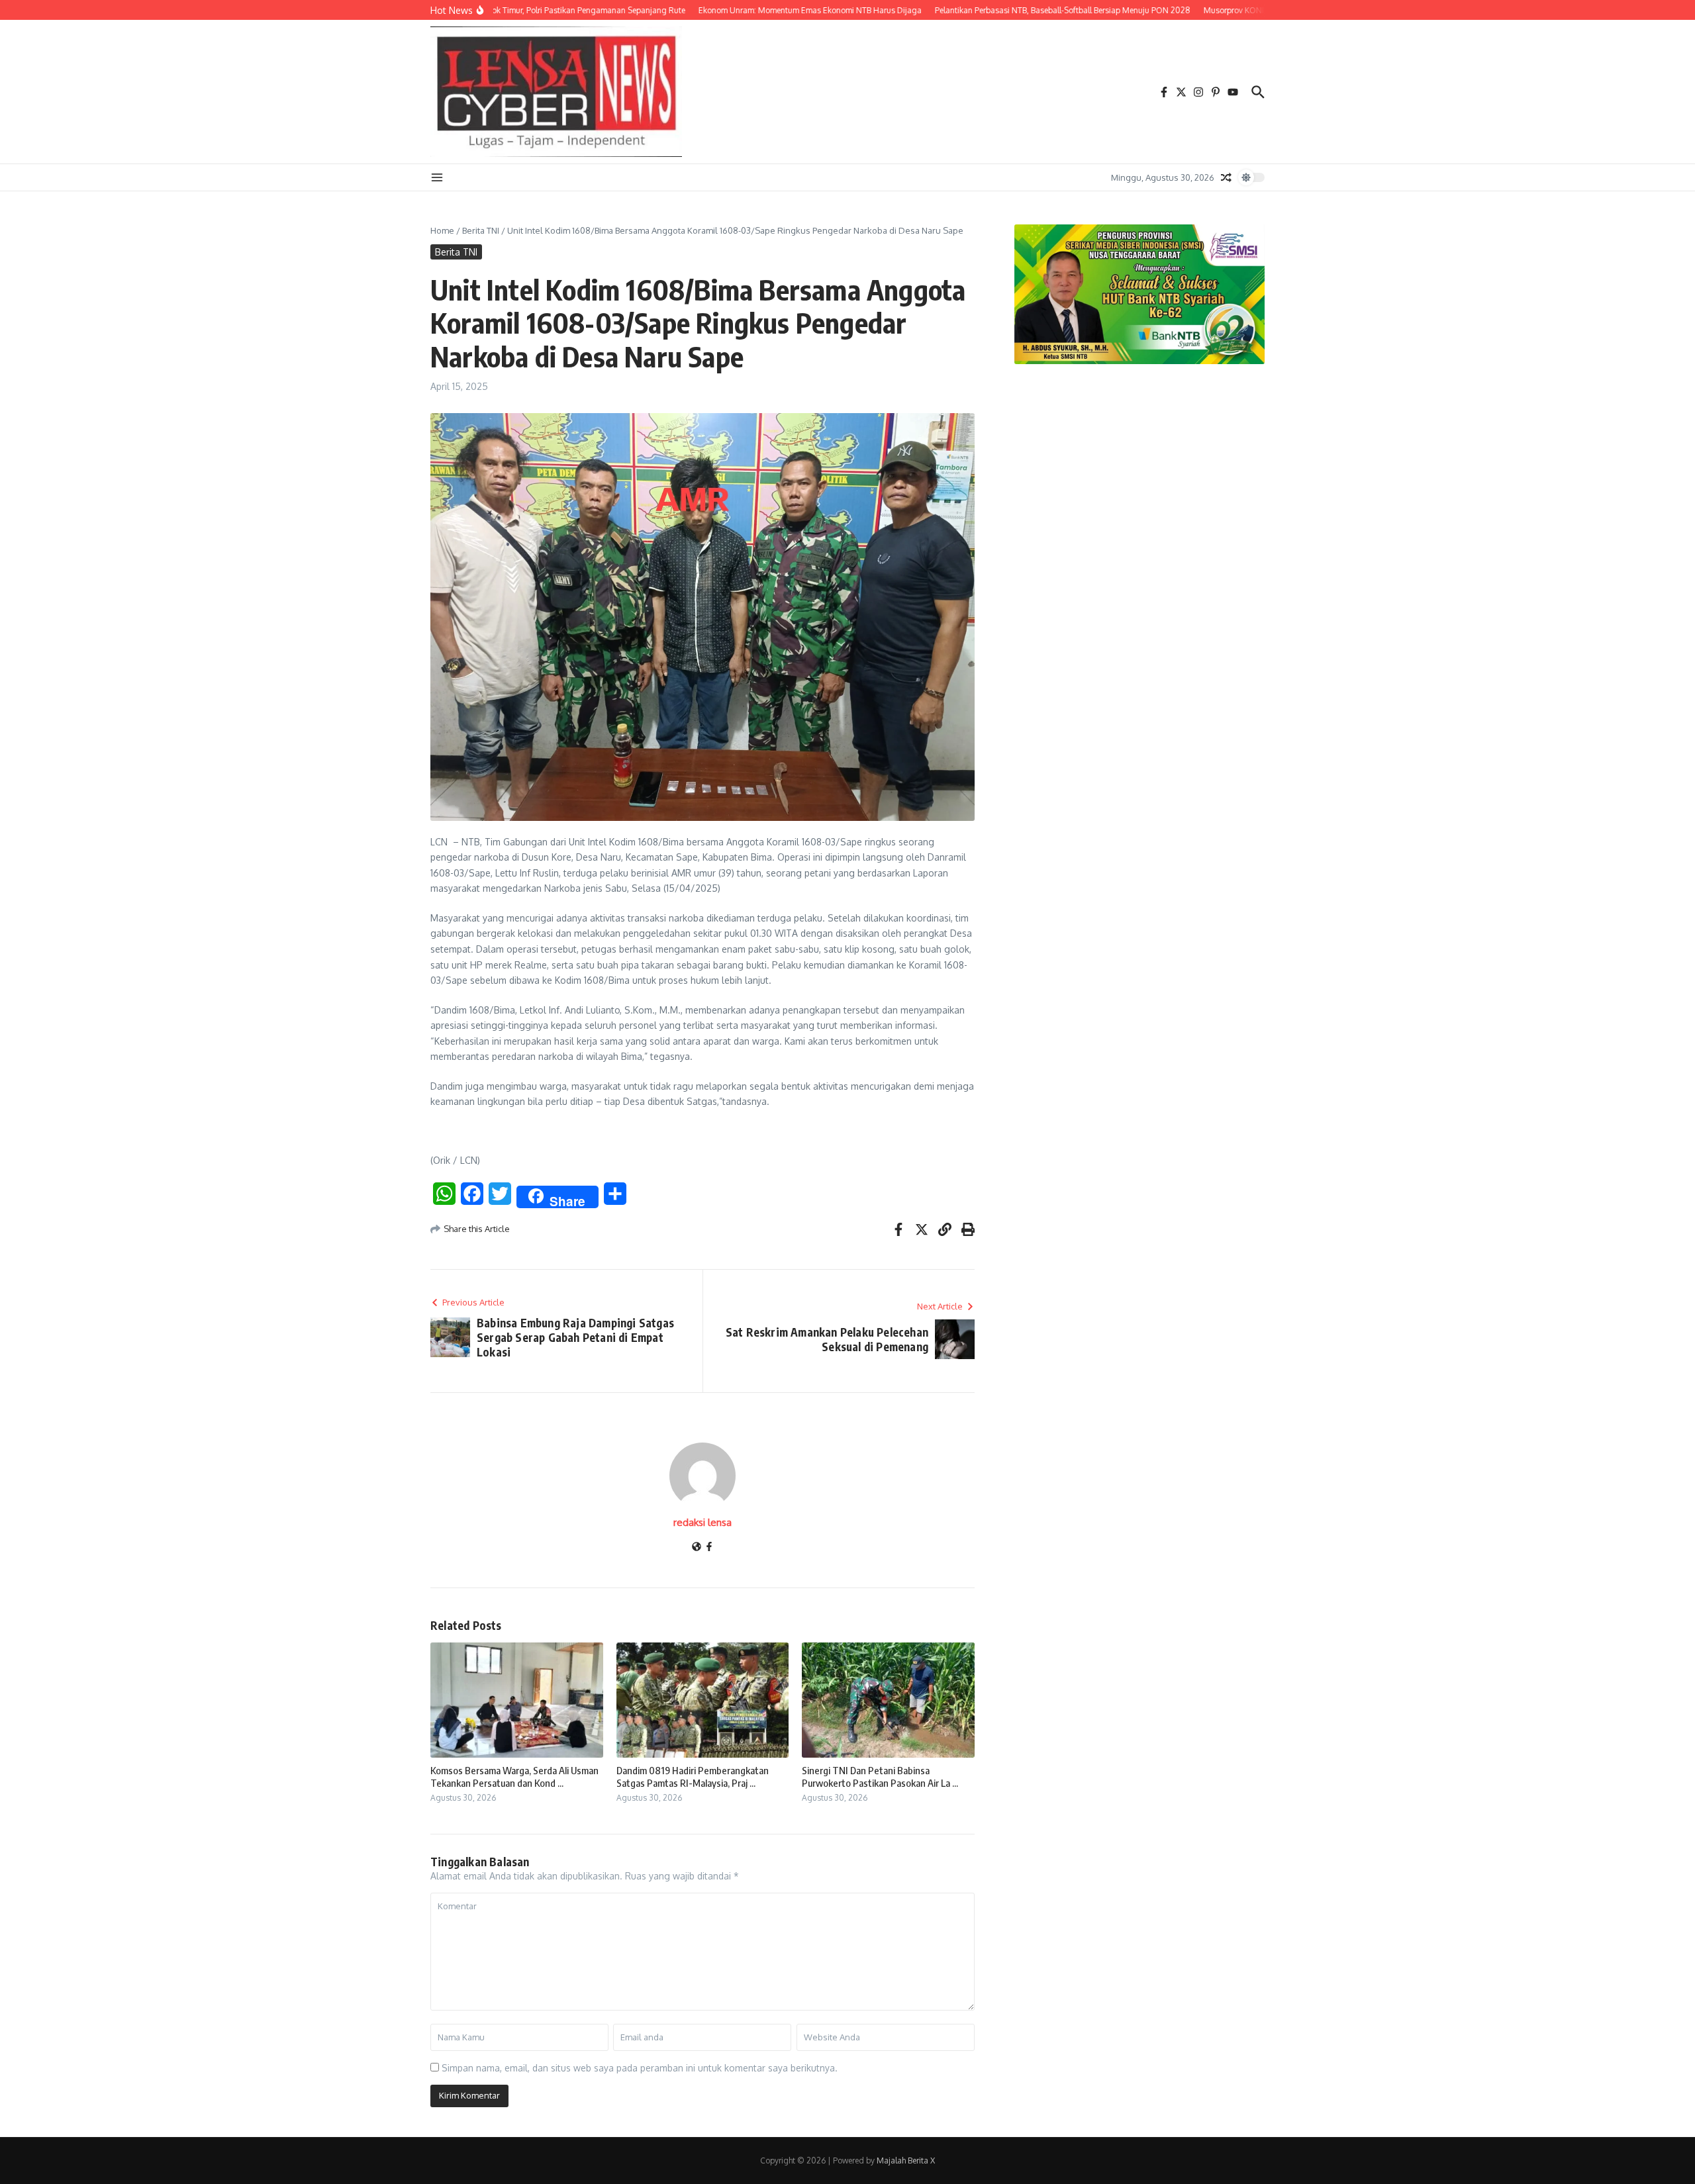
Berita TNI (481, 230)
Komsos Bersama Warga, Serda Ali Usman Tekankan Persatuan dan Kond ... (514, 1777)
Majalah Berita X (906, 2160)
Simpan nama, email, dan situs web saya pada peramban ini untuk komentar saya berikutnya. (640, 2068)
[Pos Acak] (1226, 177)
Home (442, 230)
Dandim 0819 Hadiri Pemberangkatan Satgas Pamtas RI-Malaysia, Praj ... (693, 1777)
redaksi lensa (702, 1522)
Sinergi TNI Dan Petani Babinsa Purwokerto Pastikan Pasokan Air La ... (880, 1777)
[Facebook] (709, 1547)
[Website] (697, 1547)
